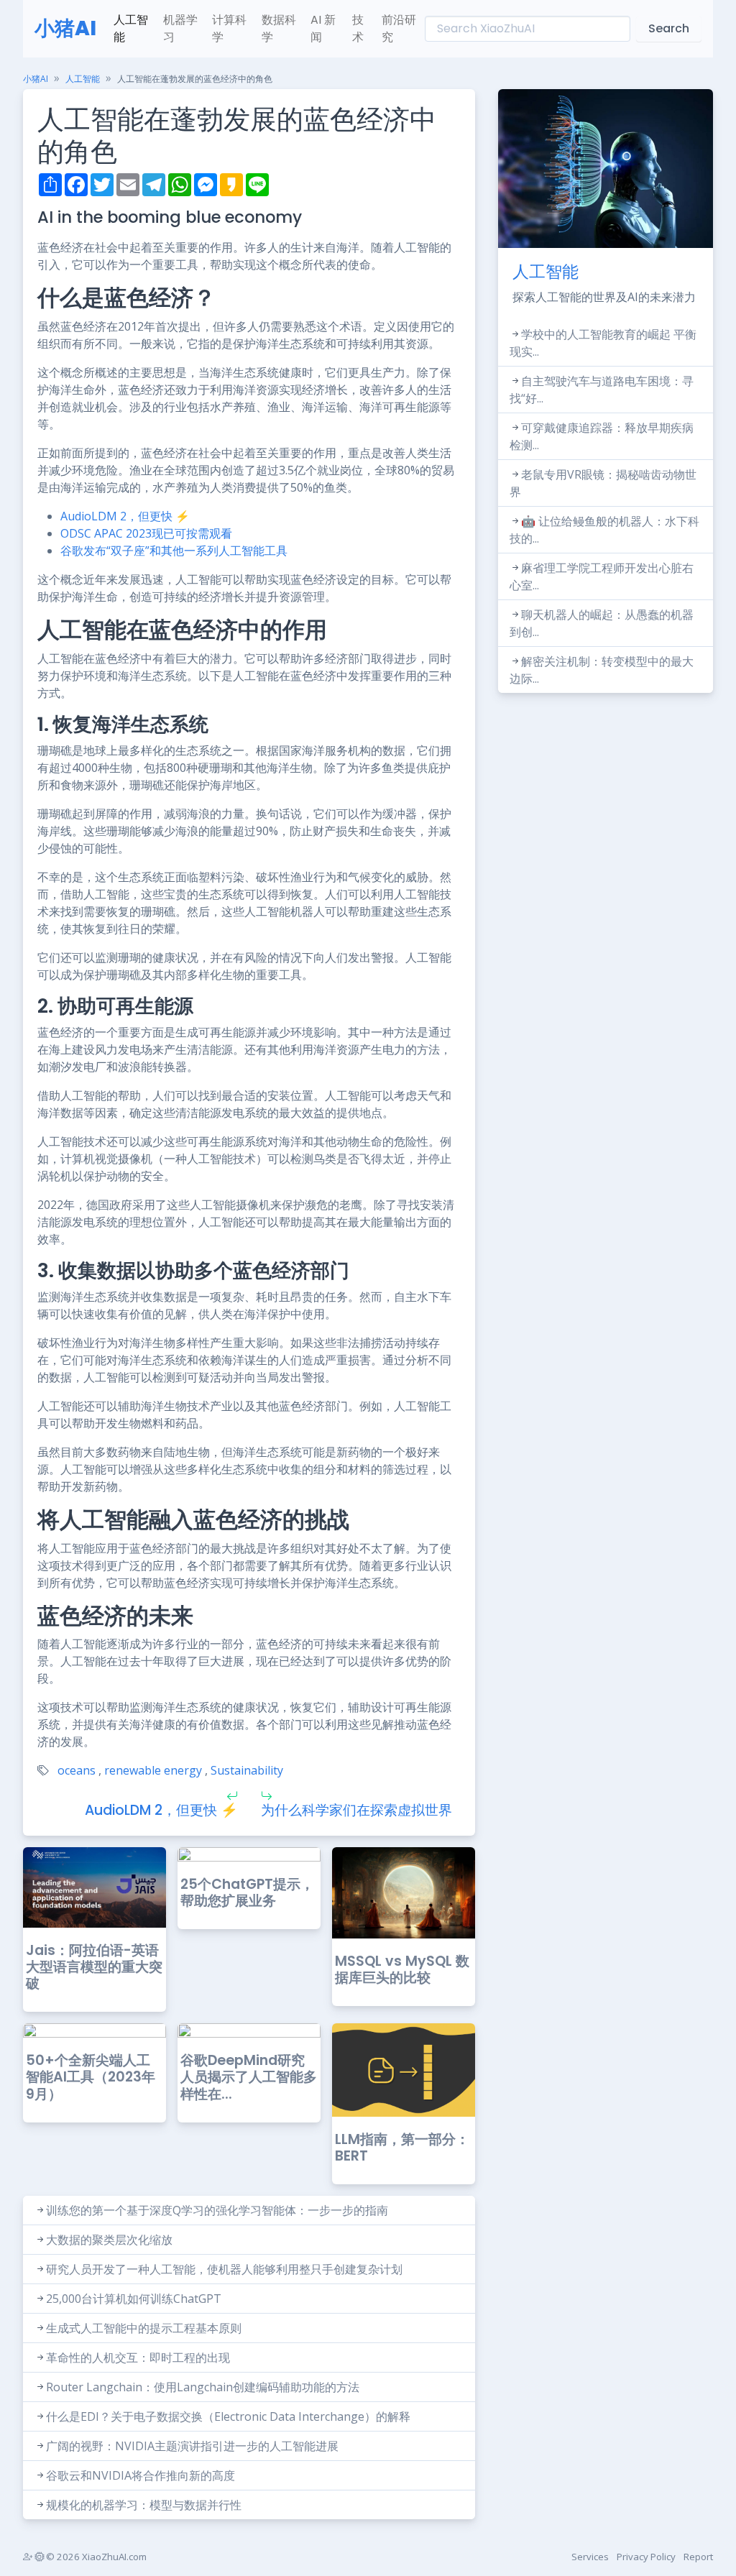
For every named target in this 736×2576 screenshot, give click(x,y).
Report (698, 2557)
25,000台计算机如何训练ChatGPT (134, 2299)
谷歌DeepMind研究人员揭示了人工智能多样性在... (249, 2077)
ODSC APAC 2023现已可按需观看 (146, 533)
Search (669, 28)
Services (590, 2557)
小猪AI (65, 28)
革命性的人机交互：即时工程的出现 (138, 2357)
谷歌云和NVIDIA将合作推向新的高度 (141, 2475)
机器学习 (180, 28)
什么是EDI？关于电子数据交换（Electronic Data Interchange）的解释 (228, 2416)
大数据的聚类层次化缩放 (109, 2240)
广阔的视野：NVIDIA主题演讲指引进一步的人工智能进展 (192, 2446)
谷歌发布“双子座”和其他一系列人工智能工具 (174, 551)
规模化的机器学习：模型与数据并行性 (144, 2505)
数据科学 (279, 28)
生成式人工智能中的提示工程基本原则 (144, 2328)
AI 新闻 (323, 28)
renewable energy (153, 1770)
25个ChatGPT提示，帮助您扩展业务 (247, 1892)
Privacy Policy (646, 2557)
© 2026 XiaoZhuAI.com (95, 2557)
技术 (358, 28)
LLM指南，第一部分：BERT (402, 2148)
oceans (77, 1770)
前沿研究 (399, 28)
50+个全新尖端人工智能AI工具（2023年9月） (91, 2077)
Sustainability (247, 1770)
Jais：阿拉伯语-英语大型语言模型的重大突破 (94, 1967)
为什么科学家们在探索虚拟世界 (356, 1810)
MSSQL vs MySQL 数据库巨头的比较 (402, 1969)
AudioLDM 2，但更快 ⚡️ (125, 516)
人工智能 (131, 28)
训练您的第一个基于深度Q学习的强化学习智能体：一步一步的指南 (217, 2210)
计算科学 (229, 28)
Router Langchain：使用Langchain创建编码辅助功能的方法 (203, 2387)
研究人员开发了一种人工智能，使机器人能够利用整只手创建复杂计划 (224, 2269)
